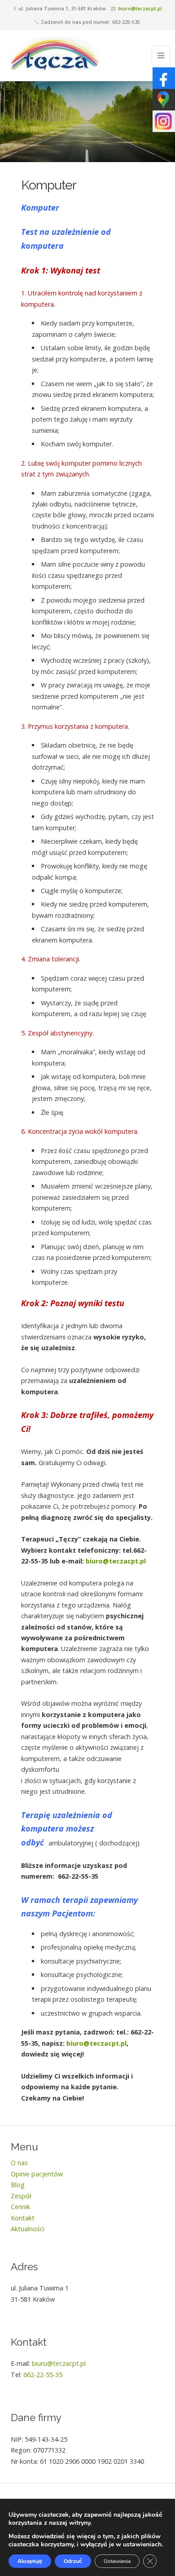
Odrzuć (73, 2561)
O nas (19, 2163)
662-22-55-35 (43, 2375)
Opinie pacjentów (37, 2174)
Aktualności (28, 2229)
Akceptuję (30, 2561)
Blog (18, 2185)
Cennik (20, 2207)
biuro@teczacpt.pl (140, 8)
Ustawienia (117, 2561)
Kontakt (23, 2218)
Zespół (21, 2196)
